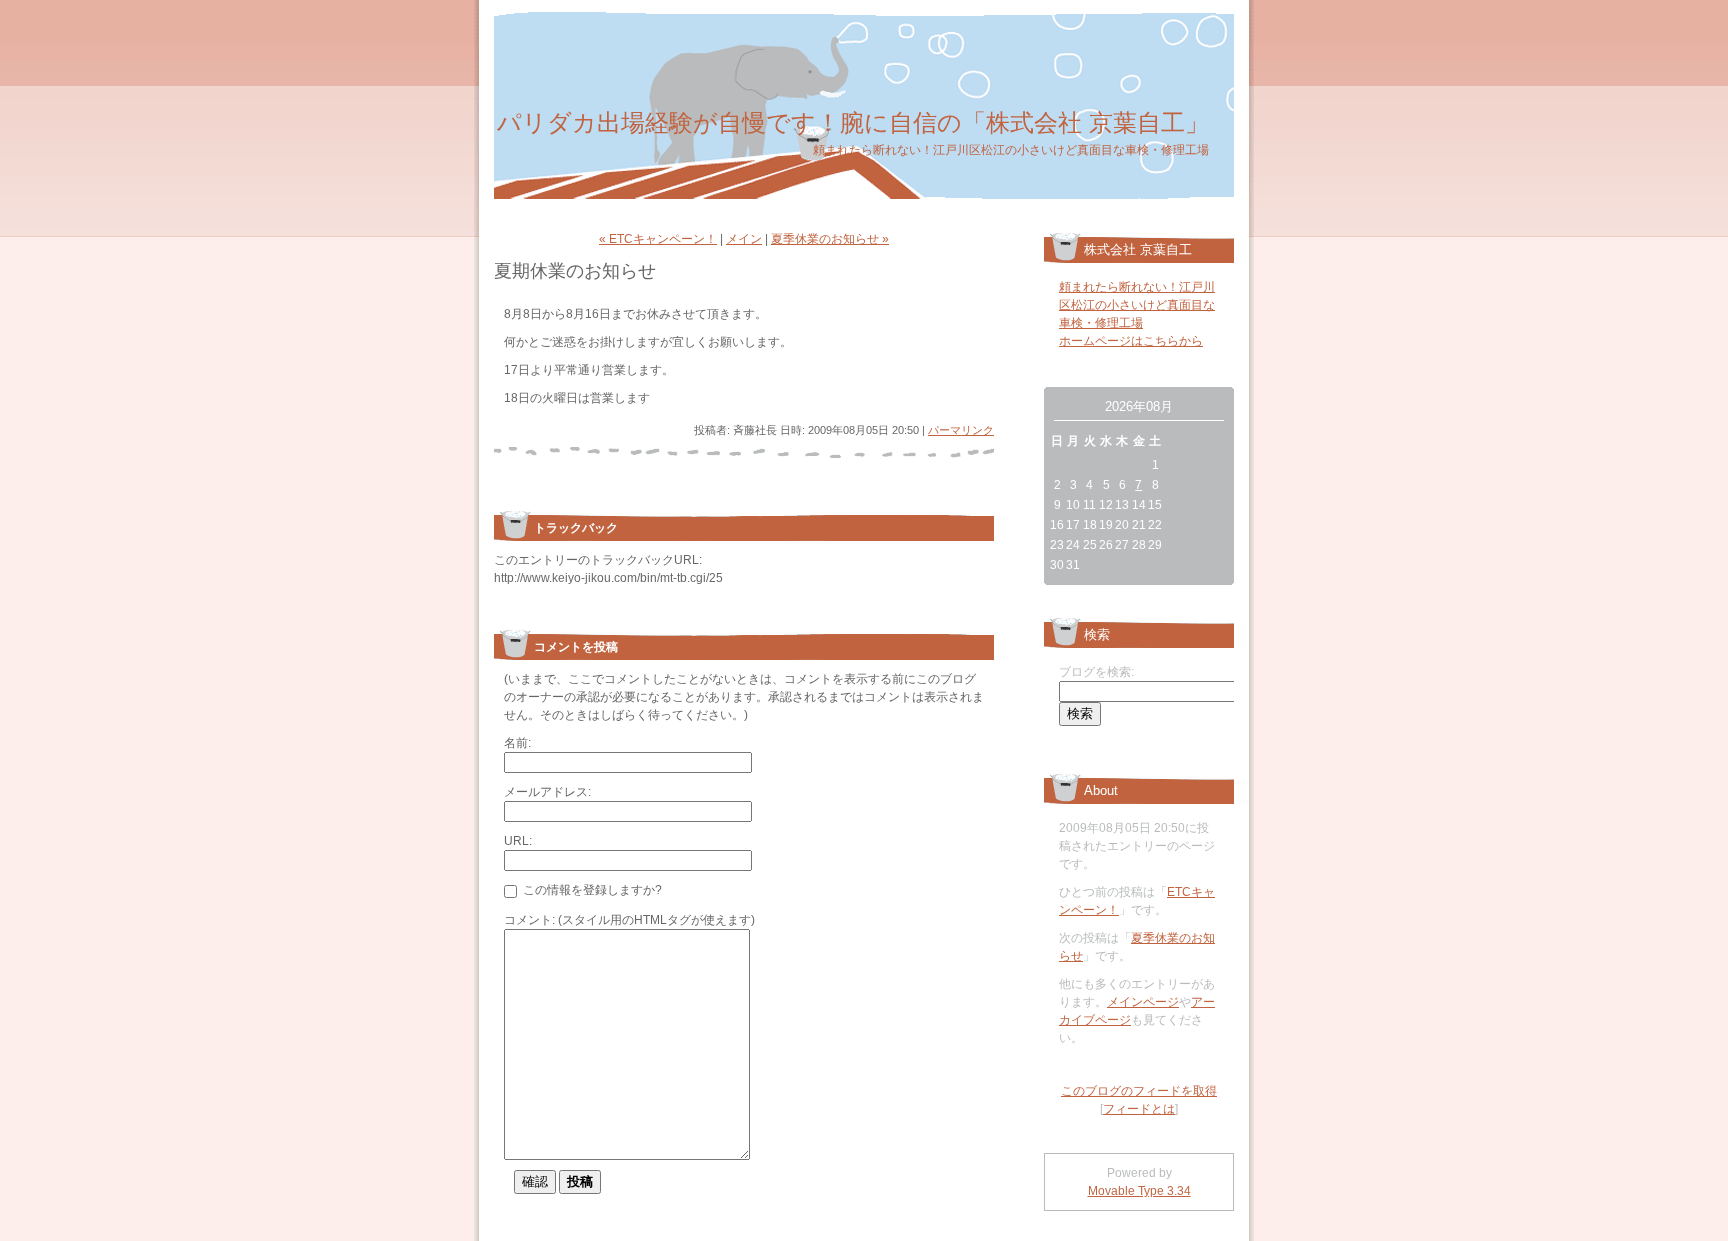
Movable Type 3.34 (1139, 1191)
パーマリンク (961, 430)
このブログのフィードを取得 (1139, 1091)
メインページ (1143, 1002)
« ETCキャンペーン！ (658, 239)
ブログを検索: (1096, 672)
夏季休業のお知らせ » (830, 239)
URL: (518, 841)
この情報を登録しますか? (591, 890)
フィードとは (1139, 1109)
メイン (744, 239)
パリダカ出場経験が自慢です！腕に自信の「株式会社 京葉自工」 (853, 122)
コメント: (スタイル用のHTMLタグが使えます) (629, 920)
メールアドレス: (547, 792)
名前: (517, 743)
